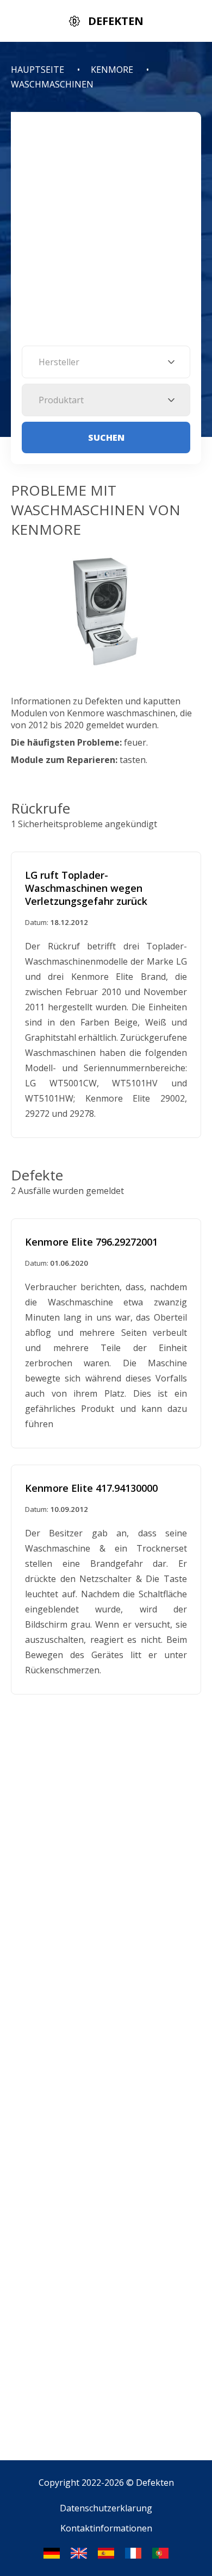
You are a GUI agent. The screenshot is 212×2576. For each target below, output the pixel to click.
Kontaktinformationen (106, 2528)
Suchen (106, 437)
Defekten (155, 2483)
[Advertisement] (106, 234)
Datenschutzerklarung (106, 2508)
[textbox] (106, 362)
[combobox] (106, 362)
